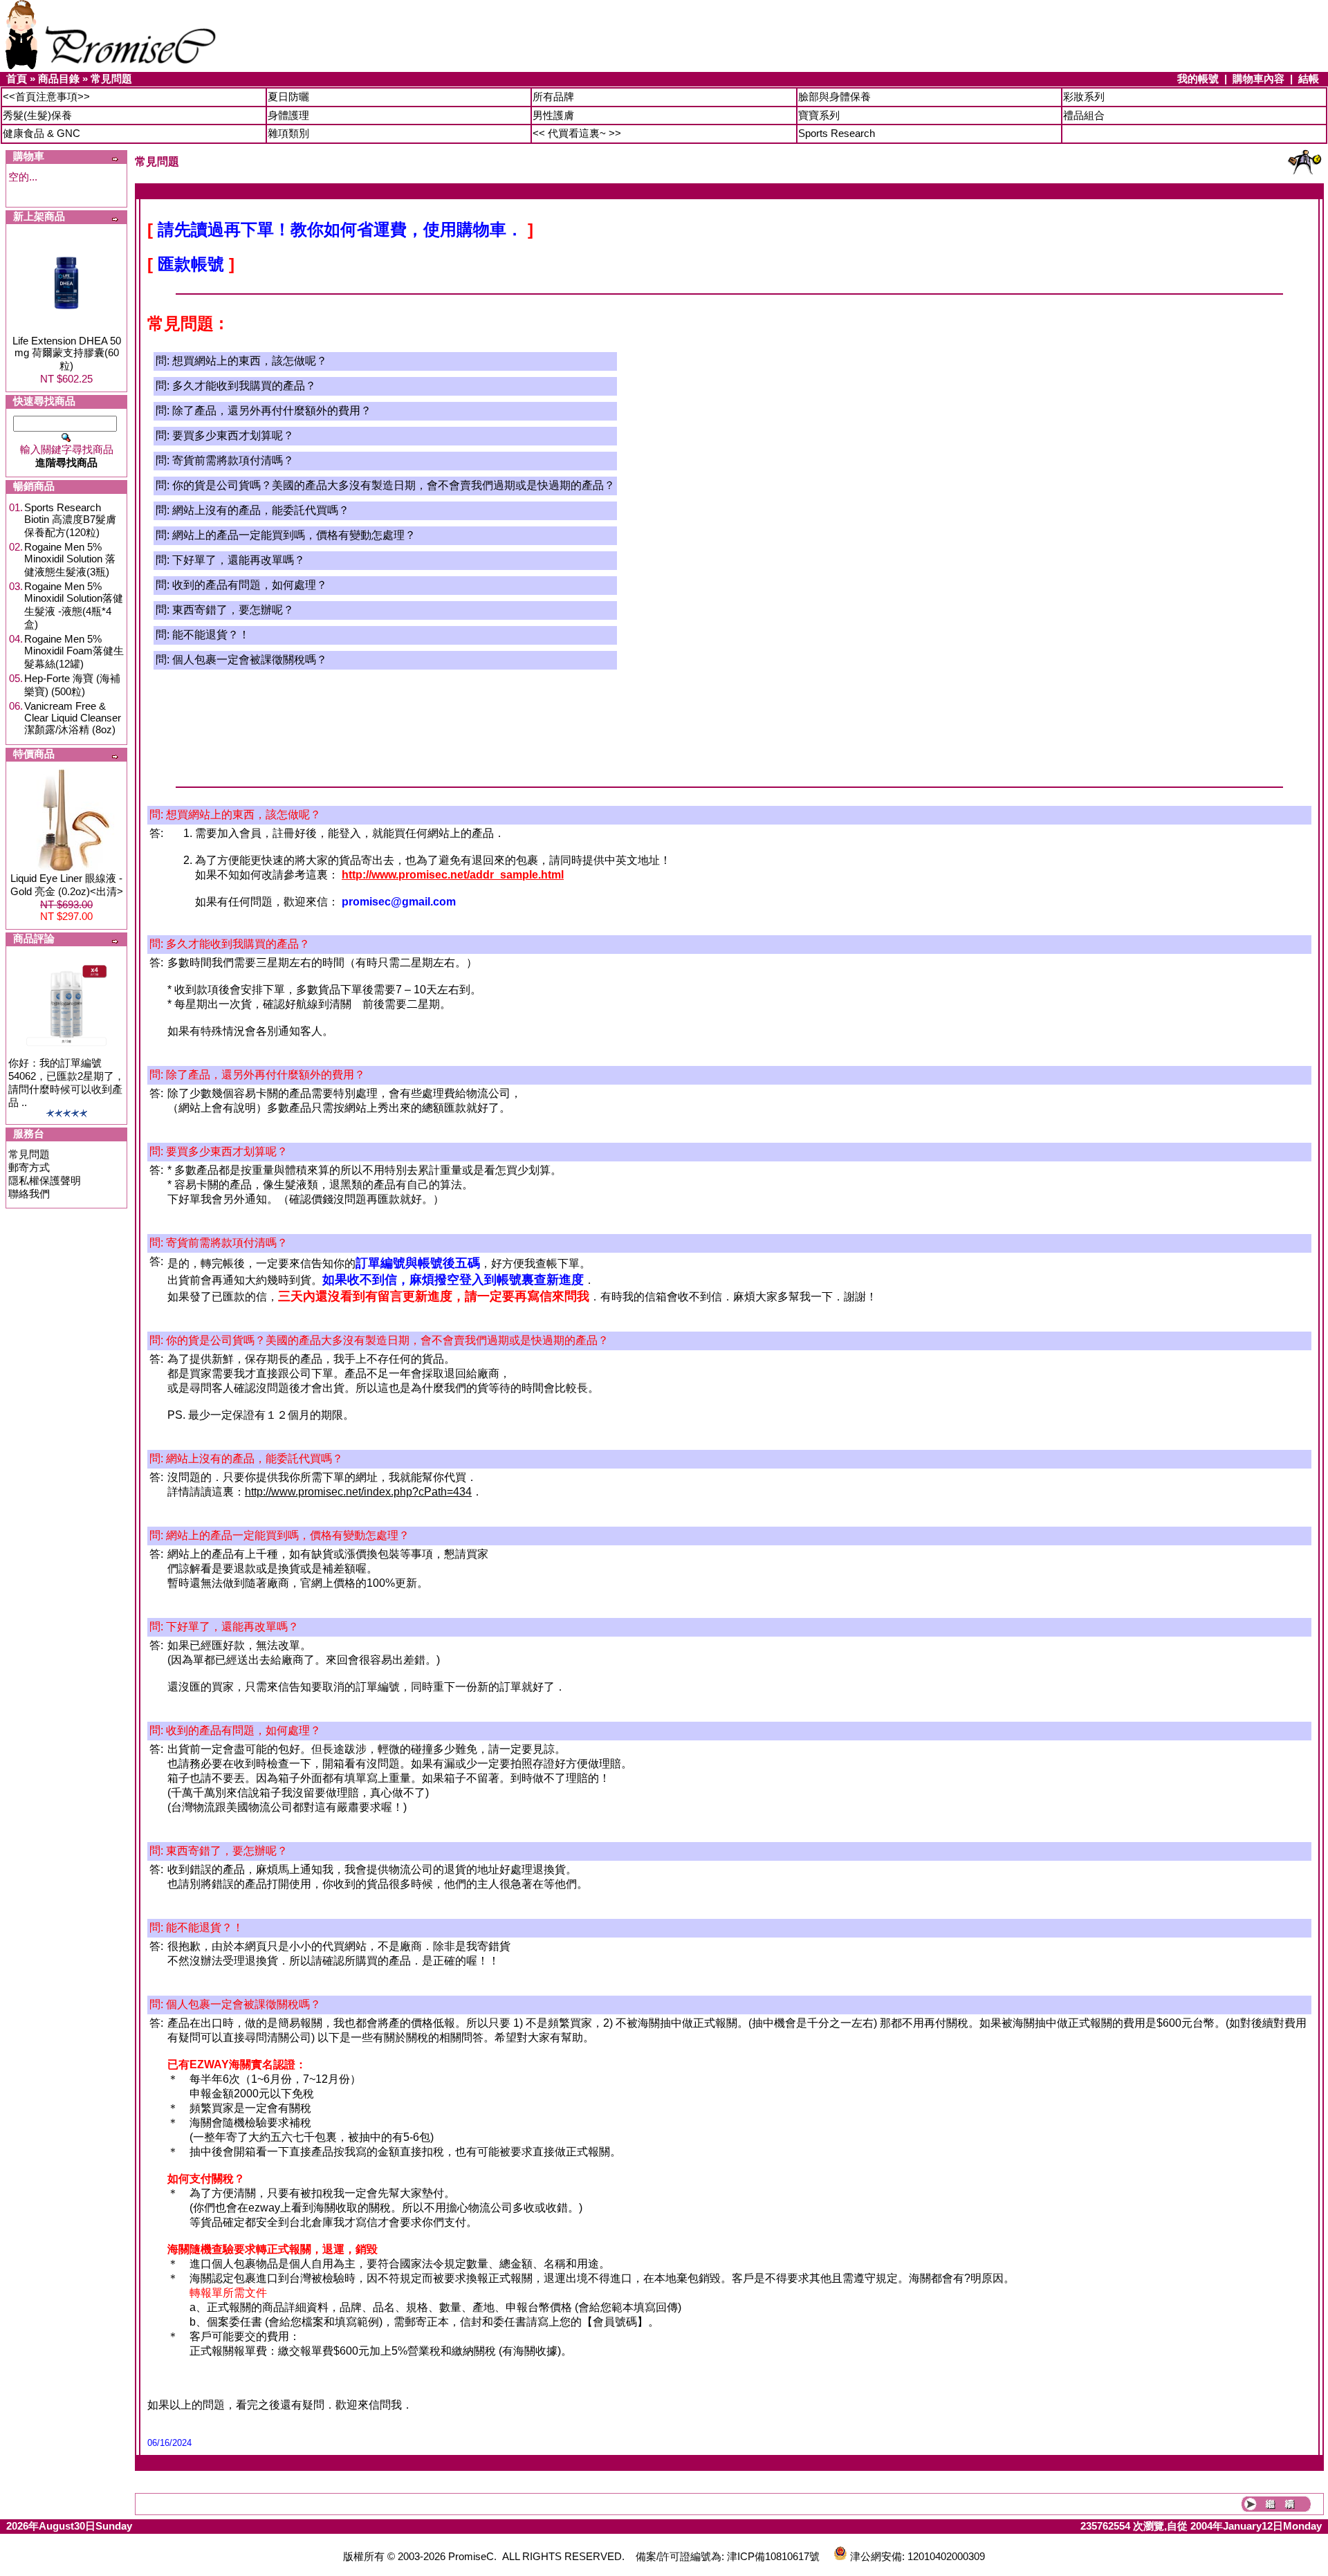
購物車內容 (1258, 79)
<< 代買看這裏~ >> (577, 133)
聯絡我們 (29, 1194)
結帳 (1309, 79)
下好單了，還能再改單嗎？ (239, 560)
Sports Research (837, 133)
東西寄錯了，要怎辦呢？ (233, 610)
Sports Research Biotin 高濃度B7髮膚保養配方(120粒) (70, 520)
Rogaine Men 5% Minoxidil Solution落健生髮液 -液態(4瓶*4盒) (74, 605)
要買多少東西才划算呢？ (233, 435)
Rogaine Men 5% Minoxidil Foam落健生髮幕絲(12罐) (74, 651)
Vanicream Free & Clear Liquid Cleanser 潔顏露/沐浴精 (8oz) (73, 718)
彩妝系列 (1084, 96)
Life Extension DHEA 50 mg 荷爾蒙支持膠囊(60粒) (67, 353)
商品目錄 (59, 79)
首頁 (17, 79)
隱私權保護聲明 (45, 1180)
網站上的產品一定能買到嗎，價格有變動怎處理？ (294, 535)
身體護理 (288, 115)
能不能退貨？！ (211, 635)
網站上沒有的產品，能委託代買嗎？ (261, 510)
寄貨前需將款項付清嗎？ (233, 460)
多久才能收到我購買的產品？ (244, 386)
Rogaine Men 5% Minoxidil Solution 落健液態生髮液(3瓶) (70, 559)
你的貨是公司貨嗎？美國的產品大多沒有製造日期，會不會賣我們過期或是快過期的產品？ (394, 485)
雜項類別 (288, 133)
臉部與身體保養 (834, 96)
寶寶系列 (819, 115)
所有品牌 (553, 96)
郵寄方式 (29, 1167)
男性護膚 (553, 115)
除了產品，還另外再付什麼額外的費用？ (272, 411)
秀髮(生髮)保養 (37, 115)
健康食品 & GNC (41, 133)
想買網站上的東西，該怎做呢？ (250, 361)
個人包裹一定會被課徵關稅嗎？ (250, 660)
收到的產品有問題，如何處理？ (250, 585)
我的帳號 (1198, 79)
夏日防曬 (288, 96)
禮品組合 (1084, 115)
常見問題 (111, 79)
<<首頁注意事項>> (46, 96)
